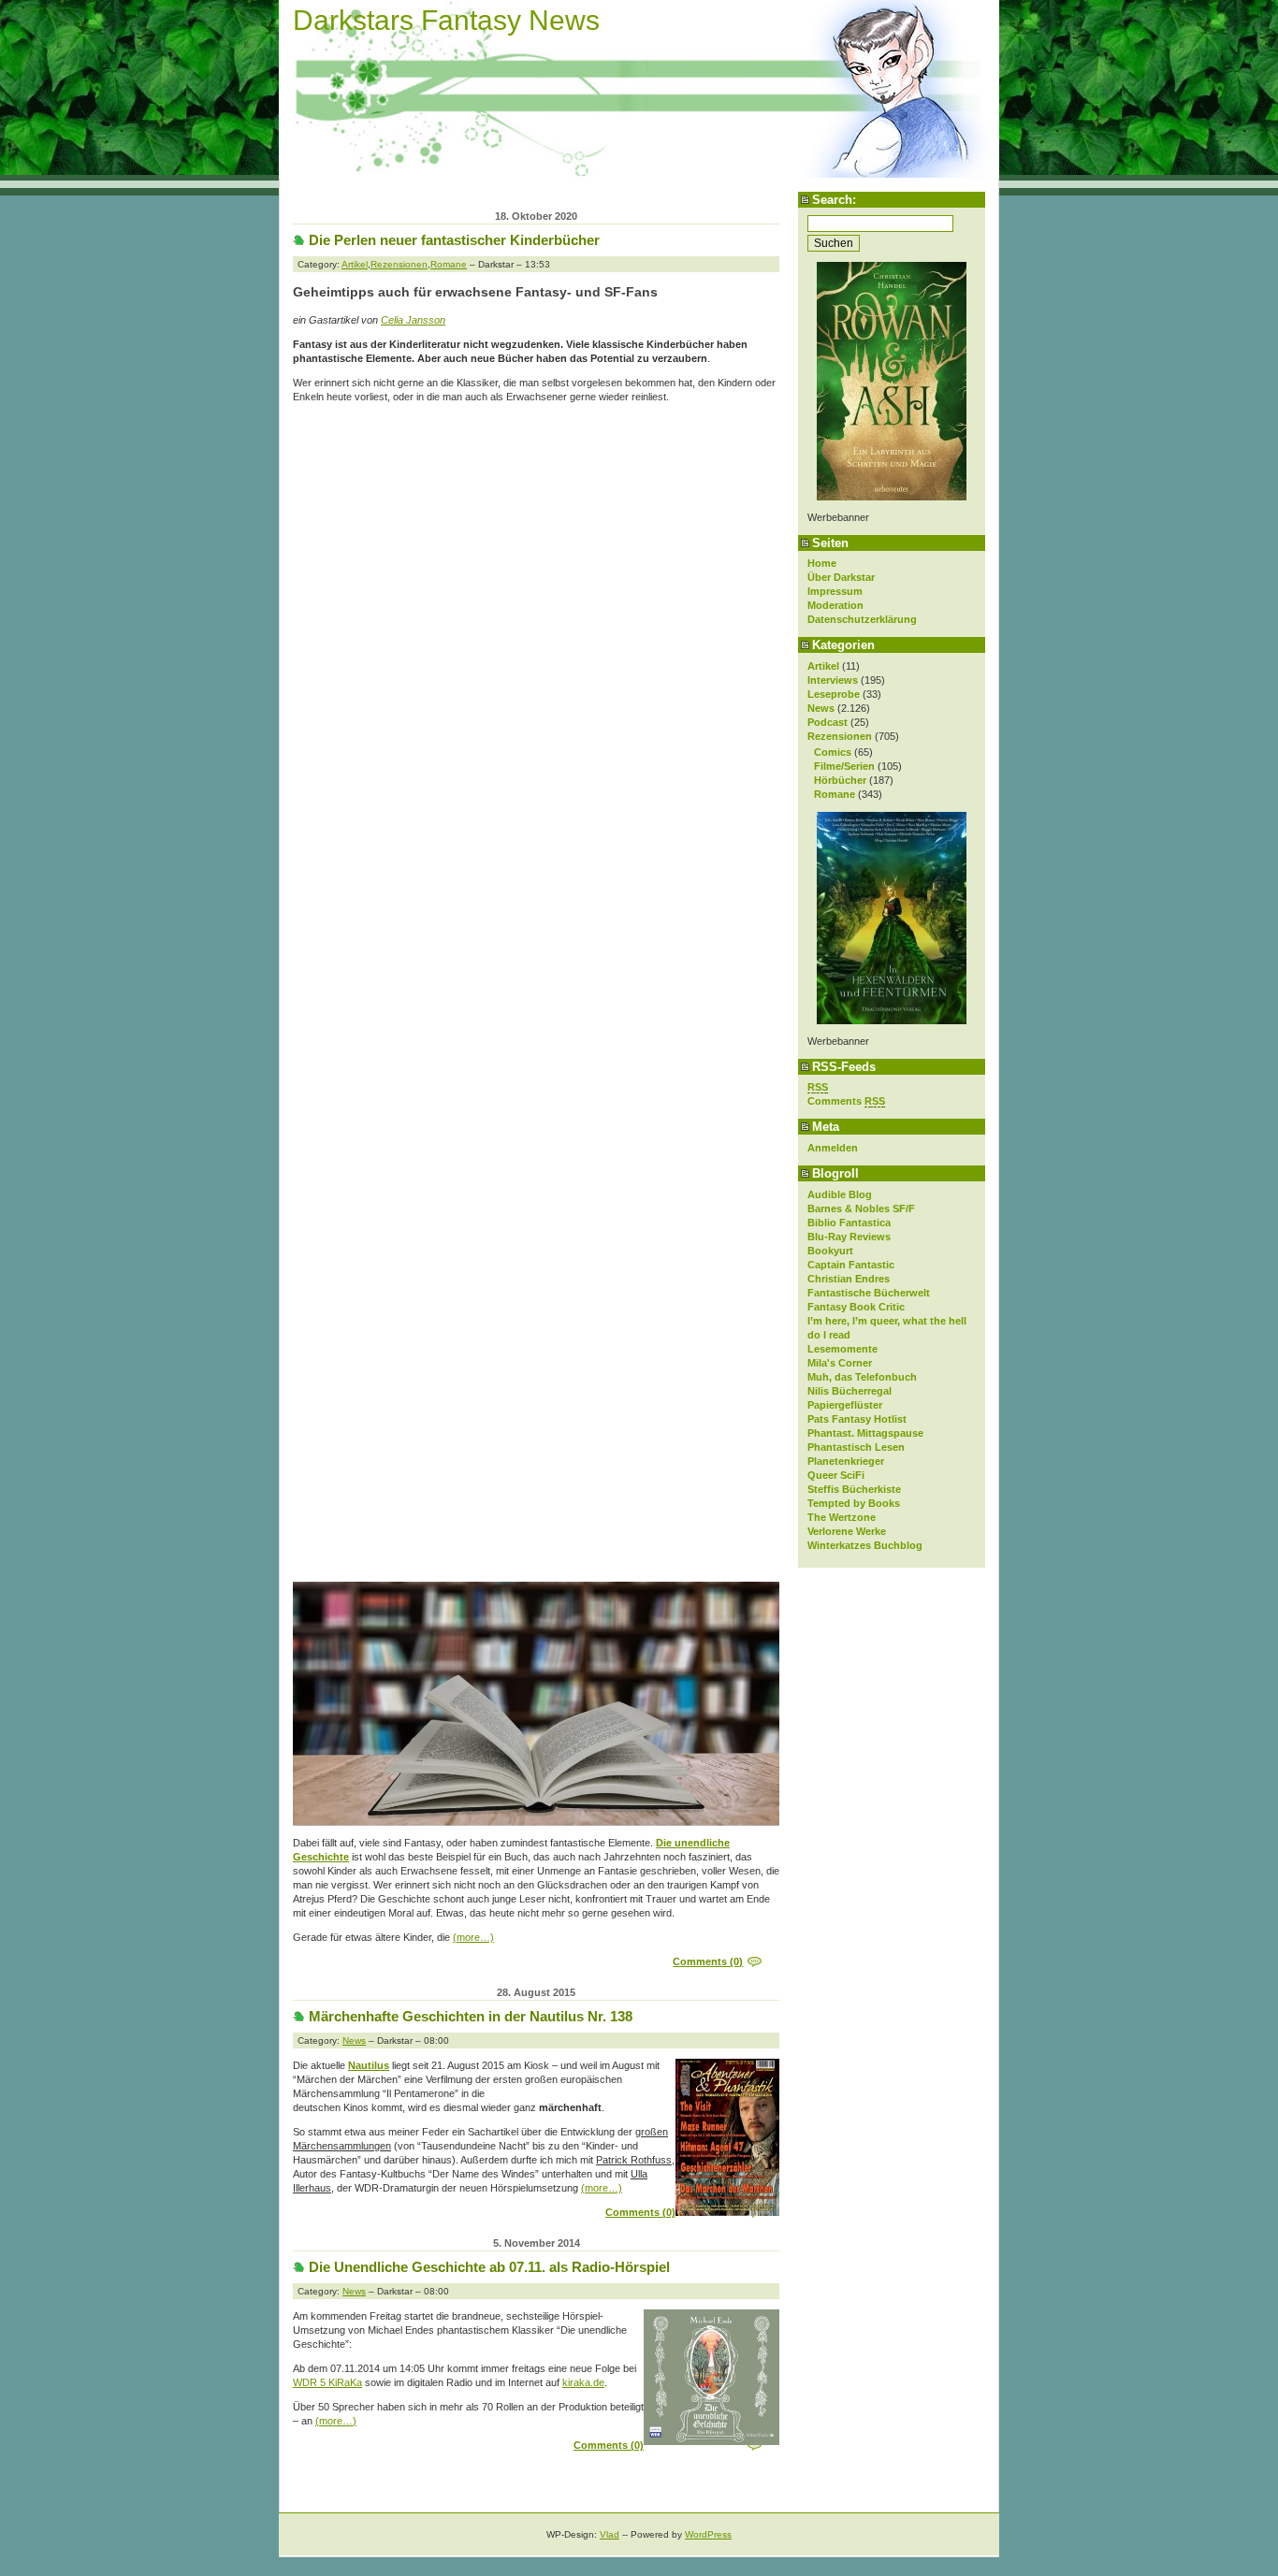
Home (822, 563)
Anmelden (833, 1148)
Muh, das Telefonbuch (862, 1377)
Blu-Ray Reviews (849, 1237)
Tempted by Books (854, 1503)
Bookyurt (830, 1251)
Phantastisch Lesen (856, 1447)
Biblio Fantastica (849, 1223)
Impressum (835, 591)
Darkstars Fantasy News (446, 20)
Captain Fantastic (851, 1265)
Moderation (835, 605)
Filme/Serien (844, 766)
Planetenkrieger (846, 1461)
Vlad (610, 2534)
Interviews (833, 680)
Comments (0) (708, 1961)
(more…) (473, 1937)
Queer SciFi (836, 1475)
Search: (834, 200)
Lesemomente (842, 1349)
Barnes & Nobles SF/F (861, 1208)
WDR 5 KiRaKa (327, 2382)
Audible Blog (840, 1194)
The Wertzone (842, 1517)
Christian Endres (849, 1279)
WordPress (708, 2534)
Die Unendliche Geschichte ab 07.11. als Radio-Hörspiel (489, 2267)
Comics (833, 752)
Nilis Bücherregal (850, 1391)
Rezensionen (840, 736)
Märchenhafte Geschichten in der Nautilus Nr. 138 (471, 2016)
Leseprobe (834, 694)
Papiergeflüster (845, 1405)
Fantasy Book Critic (856, 1307)
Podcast (828, 722)
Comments (846, 1101)
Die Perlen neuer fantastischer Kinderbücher (454, 240)
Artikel (823, 666)
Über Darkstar (841, 577)
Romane (835, 794)
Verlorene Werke (847, 1531)
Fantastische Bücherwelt (869, 1293)
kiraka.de (583, 2382)
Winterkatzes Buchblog (865, 1545)
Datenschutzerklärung (862, 619)
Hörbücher (840, 780)
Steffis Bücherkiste (854, 1489)
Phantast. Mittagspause (865, 1433)
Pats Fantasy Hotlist (857, 1419)
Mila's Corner (840, 1363)
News (821, 708)
